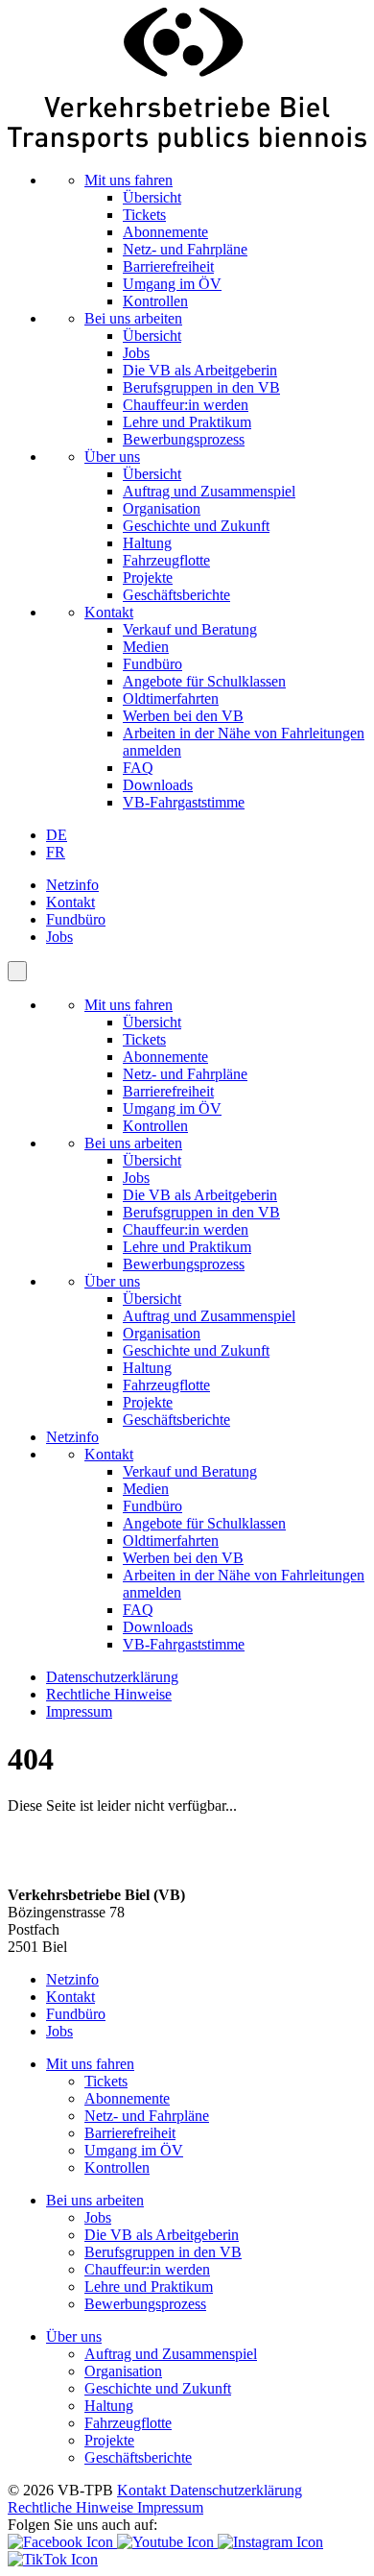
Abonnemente (165, 232)
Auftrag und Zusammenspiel (209, 491)
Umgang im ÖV (172, 284)
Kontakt (109, 612)
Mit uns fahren (129, 180)
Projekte (148, 578)
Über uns (112, 457)
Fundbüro (152, 664)
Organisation (162, 508)
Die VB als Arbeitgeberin (200, 370)
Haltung (147, 543)
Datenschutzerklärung (112, 1677)
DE (57, 835)
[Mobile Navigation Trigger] (17, 971)
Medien (146, 647)
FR (56, 852)
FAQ (138, 768)
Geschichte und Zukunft (196, 526)
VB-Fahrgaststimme (184, 802)
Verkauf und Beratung (190, 629)
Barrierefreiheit (168, 266)
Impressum (79, 1711)
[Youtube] (167, 2542)
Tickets (144, 215)
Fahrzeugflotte (166, 560)
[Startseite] (187, 147)
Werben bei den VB (183, 716)
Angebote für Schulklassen (204, 681)
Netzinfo (72, 885)
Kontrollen (155, 301)
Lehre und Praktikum (187, 422)
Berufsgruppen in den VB (201, 387)
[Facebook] (62, 2542)
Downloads (158, 785)
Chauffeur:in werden (186, 405)
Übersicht (152, 197)
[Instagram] (270, 2542)
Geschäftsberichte (176, 595)
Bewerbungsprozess (184, 439)
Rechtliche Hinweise (109, 1694)
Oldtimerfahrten (171, 698)
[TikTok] (53, 2559)
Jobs (136, 353)
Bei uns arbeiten (133, 318)
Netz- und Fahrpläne (185, 249)
